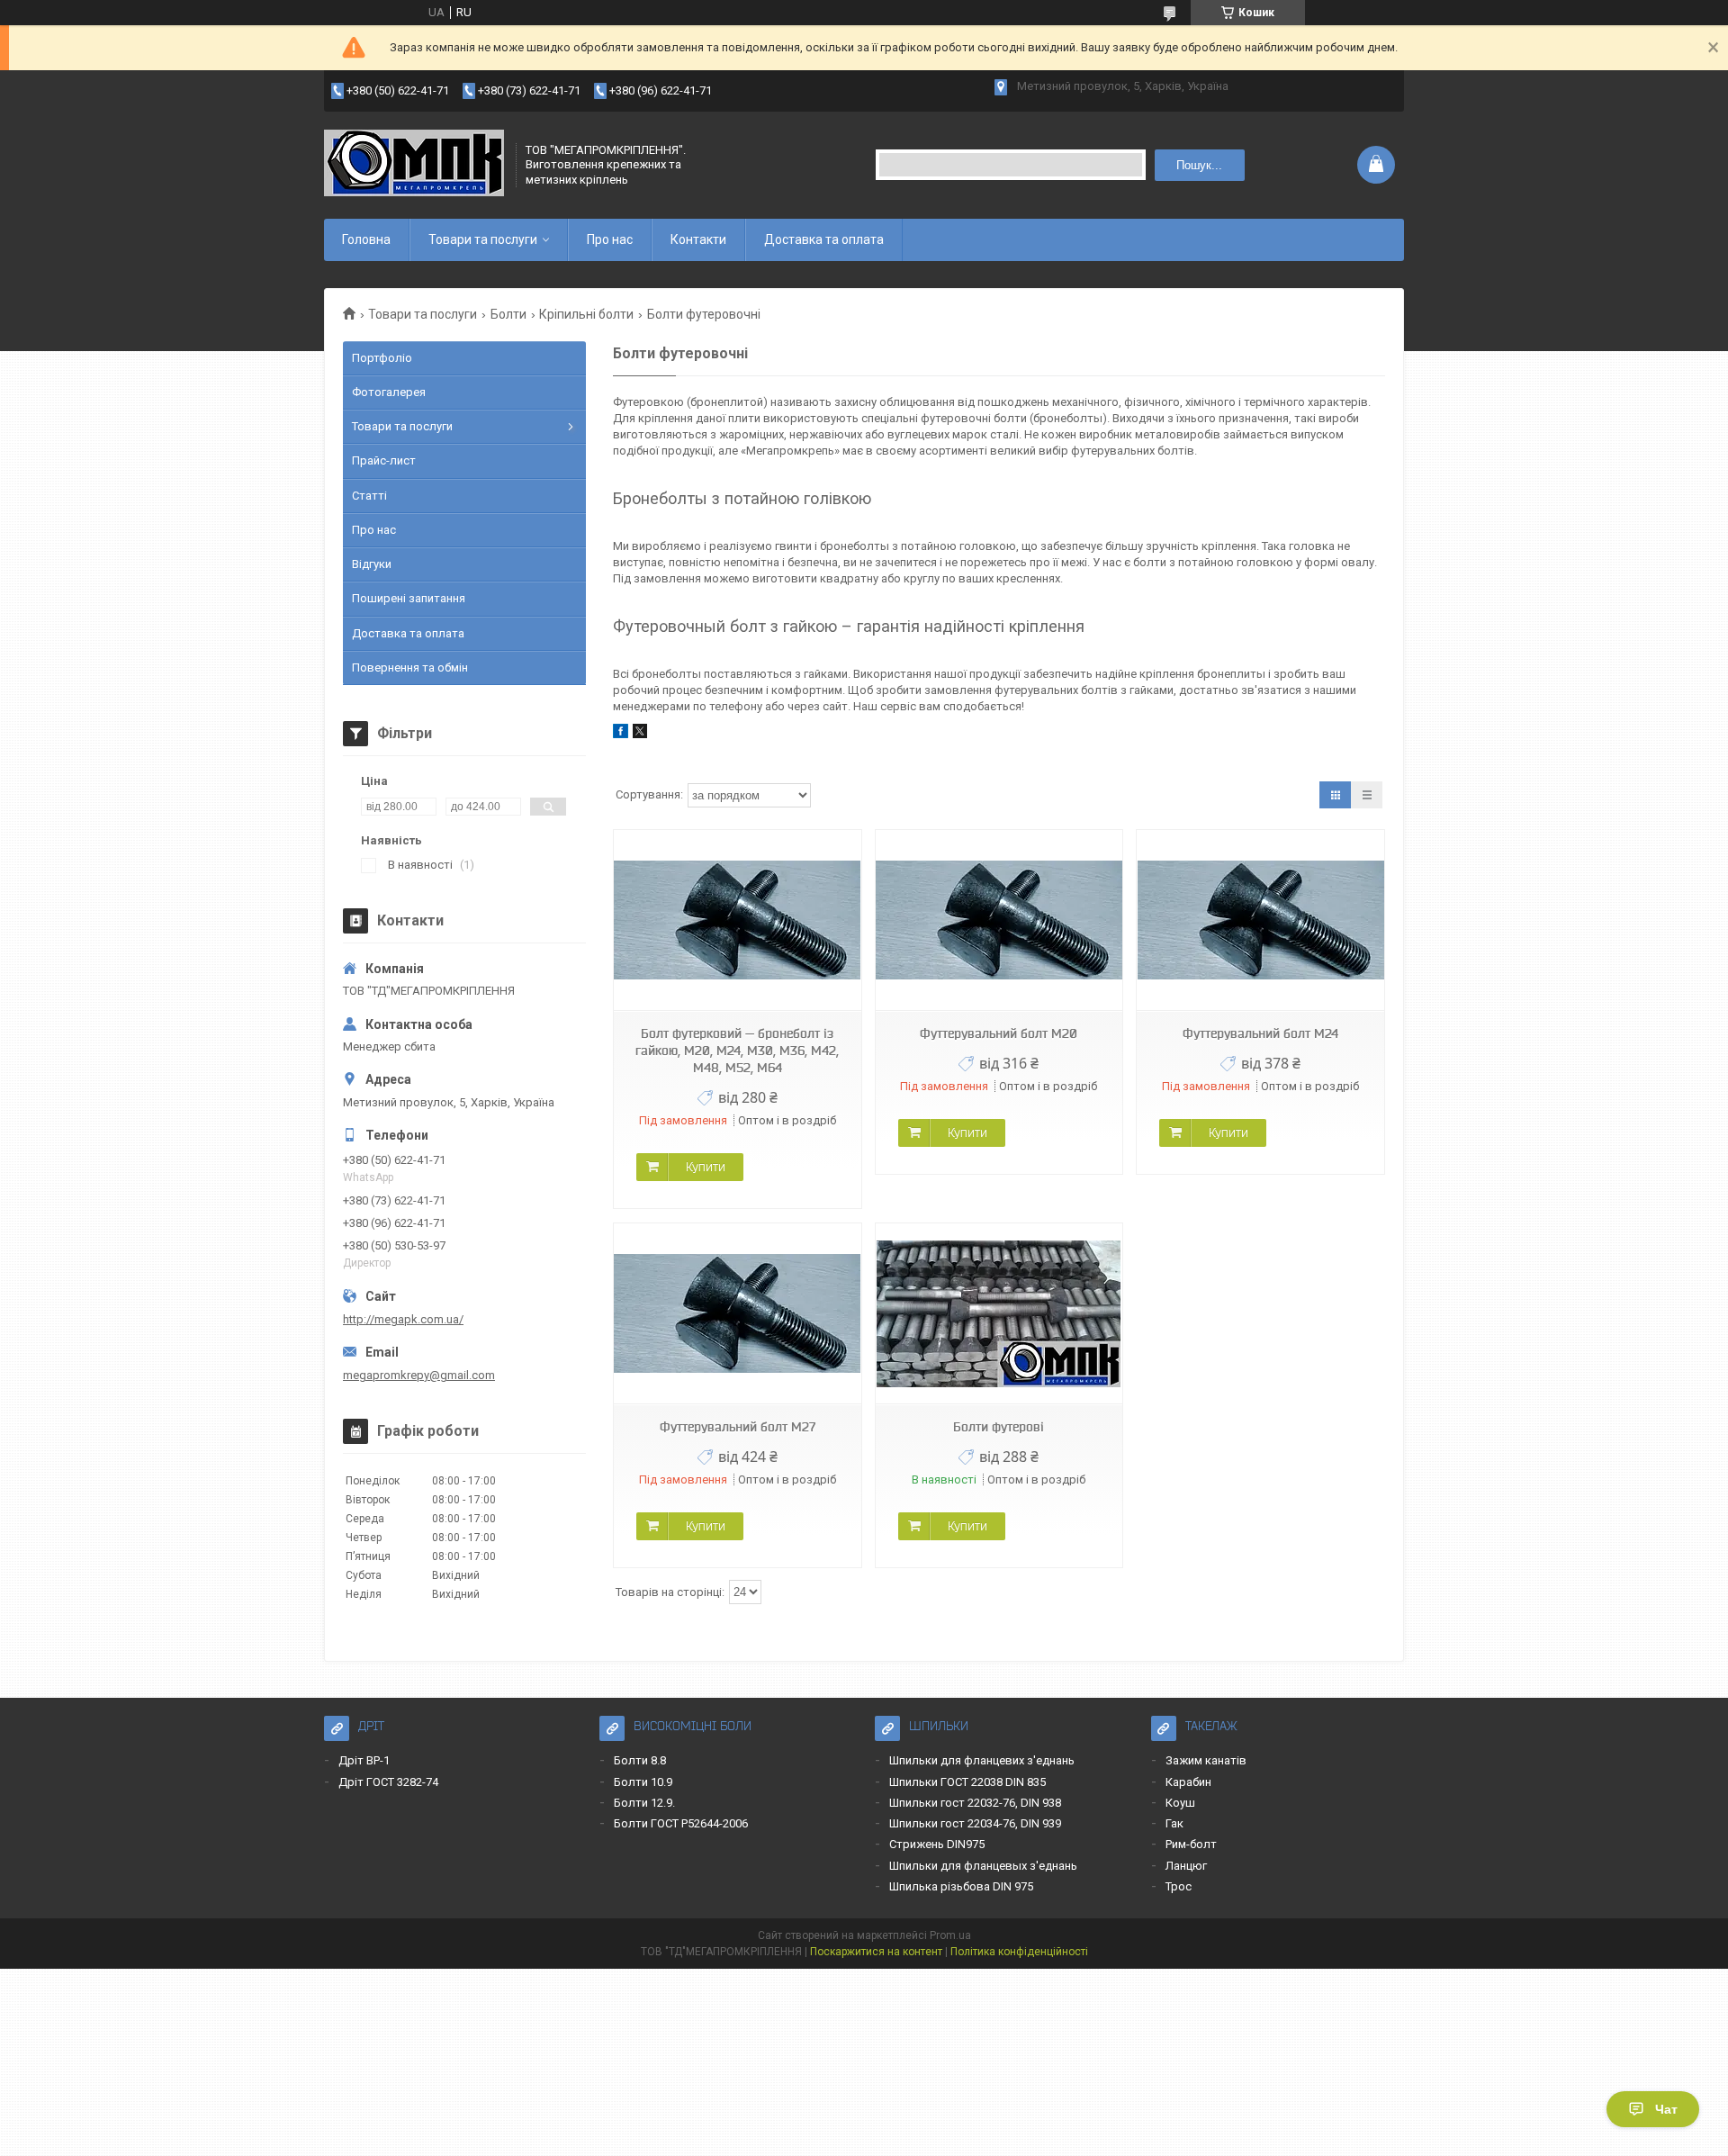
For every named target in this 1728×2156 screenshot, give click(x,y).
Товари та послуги (483, 239)
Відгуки (372, 564)
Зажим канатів (1206, 1760)
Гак (1174, 1823)
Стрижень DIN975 (937, 1844)
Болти (508, 314)
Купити (706, 1167)
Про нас (610, 239)
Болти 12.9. (644, 1803)
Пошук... (1199, 165)
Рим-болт (1191, 1844)
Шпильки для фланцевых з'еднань (983, 1866)
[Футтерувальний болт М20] (999, 920)
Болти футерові (999, 1427)
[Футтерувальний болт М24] (1260, 920)
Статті (369, 496)
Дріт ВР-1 (364, 1760)
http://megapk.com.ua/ (403, 1319)
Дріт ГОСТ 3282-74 (388, 1782)
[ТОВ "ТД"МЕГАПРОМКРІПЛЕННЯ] (414, 165)
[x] (640, 734)
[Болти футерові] (999, 1314)
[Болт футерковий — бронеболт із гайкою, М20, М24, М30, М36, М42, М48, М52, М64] (737, 920)
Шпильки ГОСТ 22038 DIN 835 (967, 1782)
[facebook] (621, 734)
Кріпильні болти (586, 314)
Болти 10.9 (643, 1782)
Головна (366, 239)
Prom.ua (950, 1935)
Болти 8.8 (640, 1760)
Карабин (1188, 1782)
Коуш (1180, 1803)
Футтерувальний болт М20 (999, 1033)
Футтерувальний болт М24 (1260, 1033)
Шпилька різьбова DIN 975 (961, 1886)
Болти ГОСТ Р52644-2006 (681, 1823)
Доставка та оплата (824, 239)
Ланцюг (1186, 1866)
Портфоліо (382, 358)
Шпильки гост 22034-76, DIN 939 (975, 1823)
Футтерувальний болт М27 (738, 1427)
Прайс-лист (384, 460)
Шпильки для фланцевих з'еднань (982, 1760)
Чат (1666, 2109)
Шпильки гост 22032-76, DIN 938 (975, 1803)
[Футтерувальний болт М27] (737, 1314)
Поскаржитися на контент (876, 1952)
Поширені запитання (409, 598)
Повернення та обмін (410, 668)
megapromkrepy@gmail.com (419, 1375)
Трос (1179, 1886)
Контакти (698, 239)
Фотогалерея (389, 392)
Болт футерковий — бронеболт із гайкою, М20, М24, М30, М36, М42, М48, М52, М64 (737, 1051)
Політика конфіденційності (1019, 1952)
